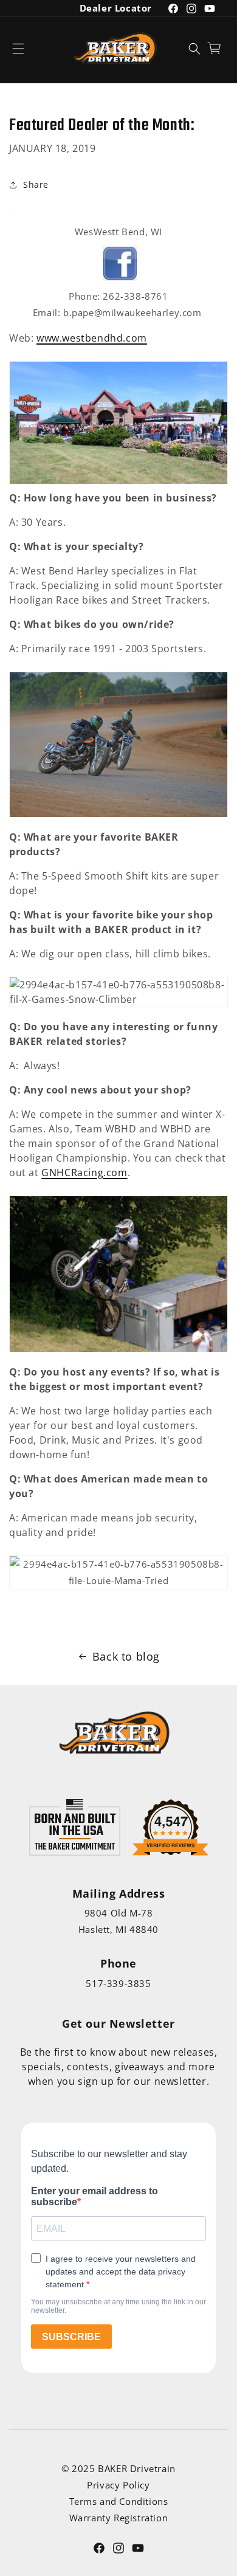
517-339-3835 (118, 1983)
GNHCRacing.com (84, 1173)
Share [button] (36, 184)
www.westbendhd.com (92, 338)
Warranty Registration (119, 2518)
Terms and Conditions (119, 2501)
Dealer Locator (116, 8)
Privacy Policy (118, 2485)
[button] (18, 48)
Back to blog (126, 1656)
